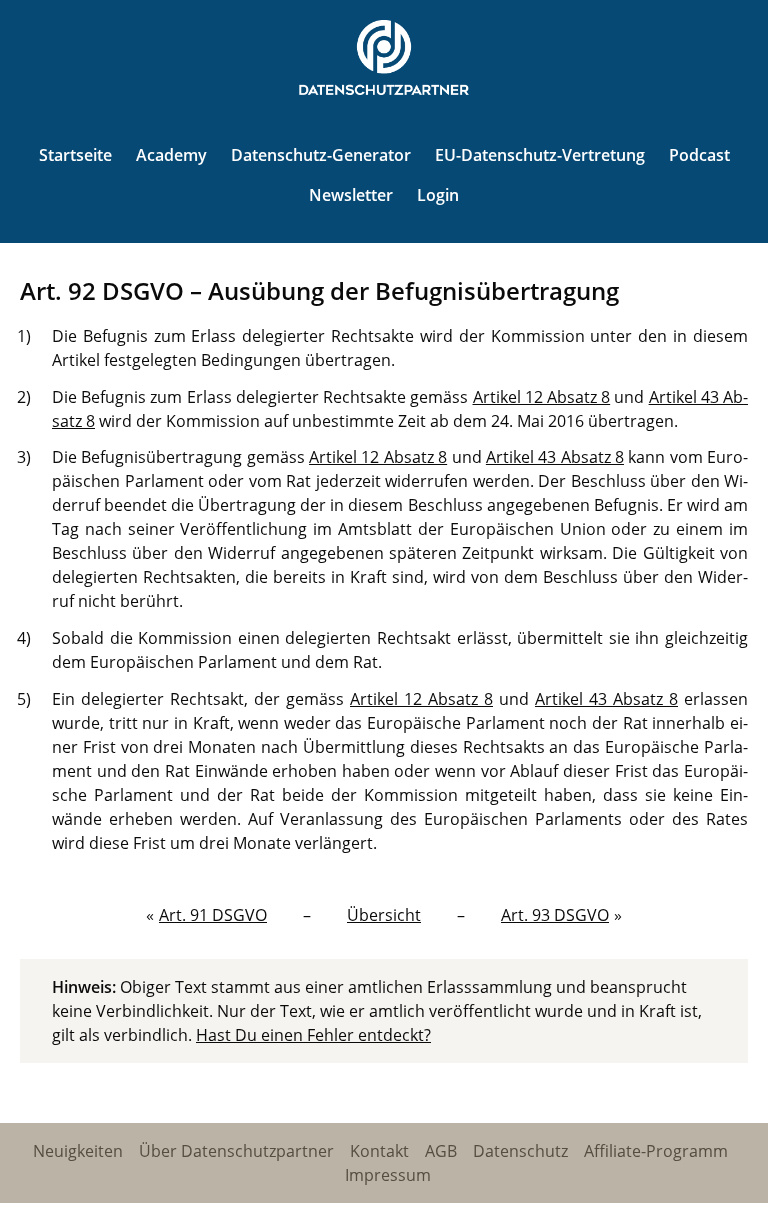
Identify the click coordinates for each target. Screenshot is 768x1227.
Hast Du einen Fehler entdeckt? (313, 1035)
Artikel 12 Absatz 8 (542, 397)
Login (438, 195)
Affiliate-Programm (656, 1151)
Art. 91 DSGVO (213, 915)
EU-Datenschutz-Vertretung (540, 155)
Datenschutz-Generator (321, 155)
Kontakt (379, 1151)
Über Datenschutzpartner (236, 1151)
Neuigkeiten (78, 1151)
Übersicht (384, 915)
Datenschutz (520, 1151)
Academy (171, 155)
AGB (441, 1151)
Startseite (75, 155)
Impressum (388, 1175)
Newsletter (351, 195)
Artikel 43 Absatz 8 (555, 457)
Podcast (699, 155)
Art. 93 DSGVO (555, 915)
